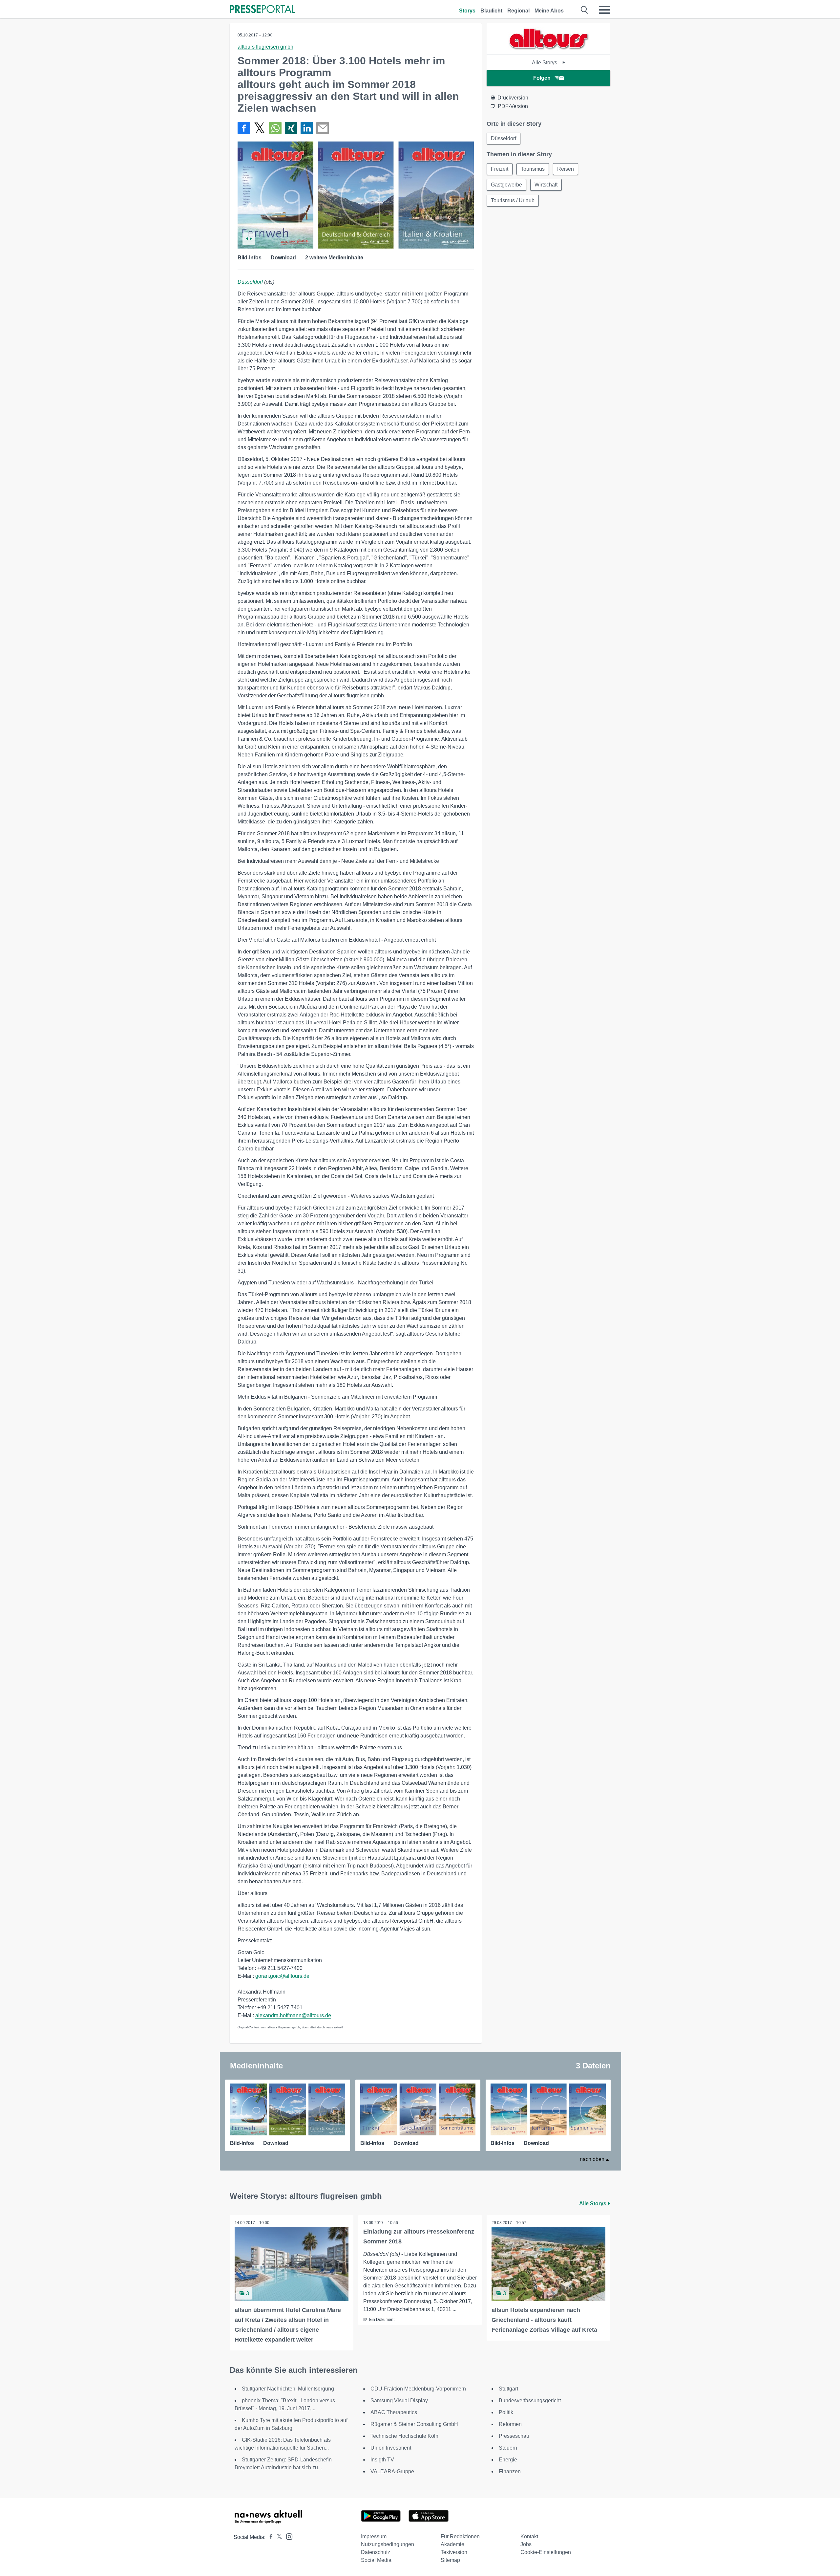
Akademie (452, 2544)
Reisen (566, 169)
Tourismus (533, 169)
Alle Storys (545, 63)
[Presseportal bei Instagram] (287, 2536)
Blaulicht (491, 11)
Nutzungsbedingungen (388, 2544)
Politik (506, 2412)
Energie (508, 2460)
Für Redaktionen (460, 2536)
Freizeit (500, 169)
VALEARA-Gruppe (392, 2471)
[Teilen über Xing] (291, 128)
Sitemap (450, 2560)
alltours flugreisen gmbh (265, 47)
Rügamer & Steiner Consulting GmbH (414, 2424)
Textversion (454, 2552)
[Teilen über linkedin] (307, 128)
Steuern (508, 2448)
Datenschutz (376, 2552)
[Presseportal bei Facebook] (269, 2537)
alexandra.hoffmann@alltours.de (293, 2015)
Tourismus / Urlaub (513, 200)
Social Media (376, 2560)
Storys (467, 11)
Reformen (510, 2424)
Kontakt (529, 2536)
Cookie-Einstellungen (546, 2552)
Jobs (526, 2544)
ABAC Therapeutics (394, 2412)
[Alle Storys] (549, 49)
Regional (518, 11)
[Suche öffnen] (585, 10)
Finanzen (510, 2471)
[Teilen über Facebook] (244, 128)
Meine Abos (549, 11)
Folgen (542, 78)
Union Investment (391, 2448)
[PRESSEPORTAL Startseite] (262, 10)
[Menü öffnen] (604, 10)
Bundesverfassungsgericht (530, 2401)
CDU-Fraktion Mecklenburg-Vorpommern (418, 2389)
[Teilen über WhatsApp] (275, 128)
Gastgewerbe (506, 185)
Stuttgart (508, 2389)
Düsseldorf (250, 282)
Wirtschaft (546, 185)
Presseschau (514, 2436)
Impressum (374, 2536)
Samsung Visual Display (399, 2401)
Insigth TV (382, 2460)
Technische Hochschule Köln (404, 2436)
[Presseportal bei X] (277, 2537)
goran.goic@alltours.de (282, 1976)
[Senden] (323, 128)
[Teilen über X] (260, 128)
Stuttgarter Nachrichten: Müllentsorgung (288, 2389)
